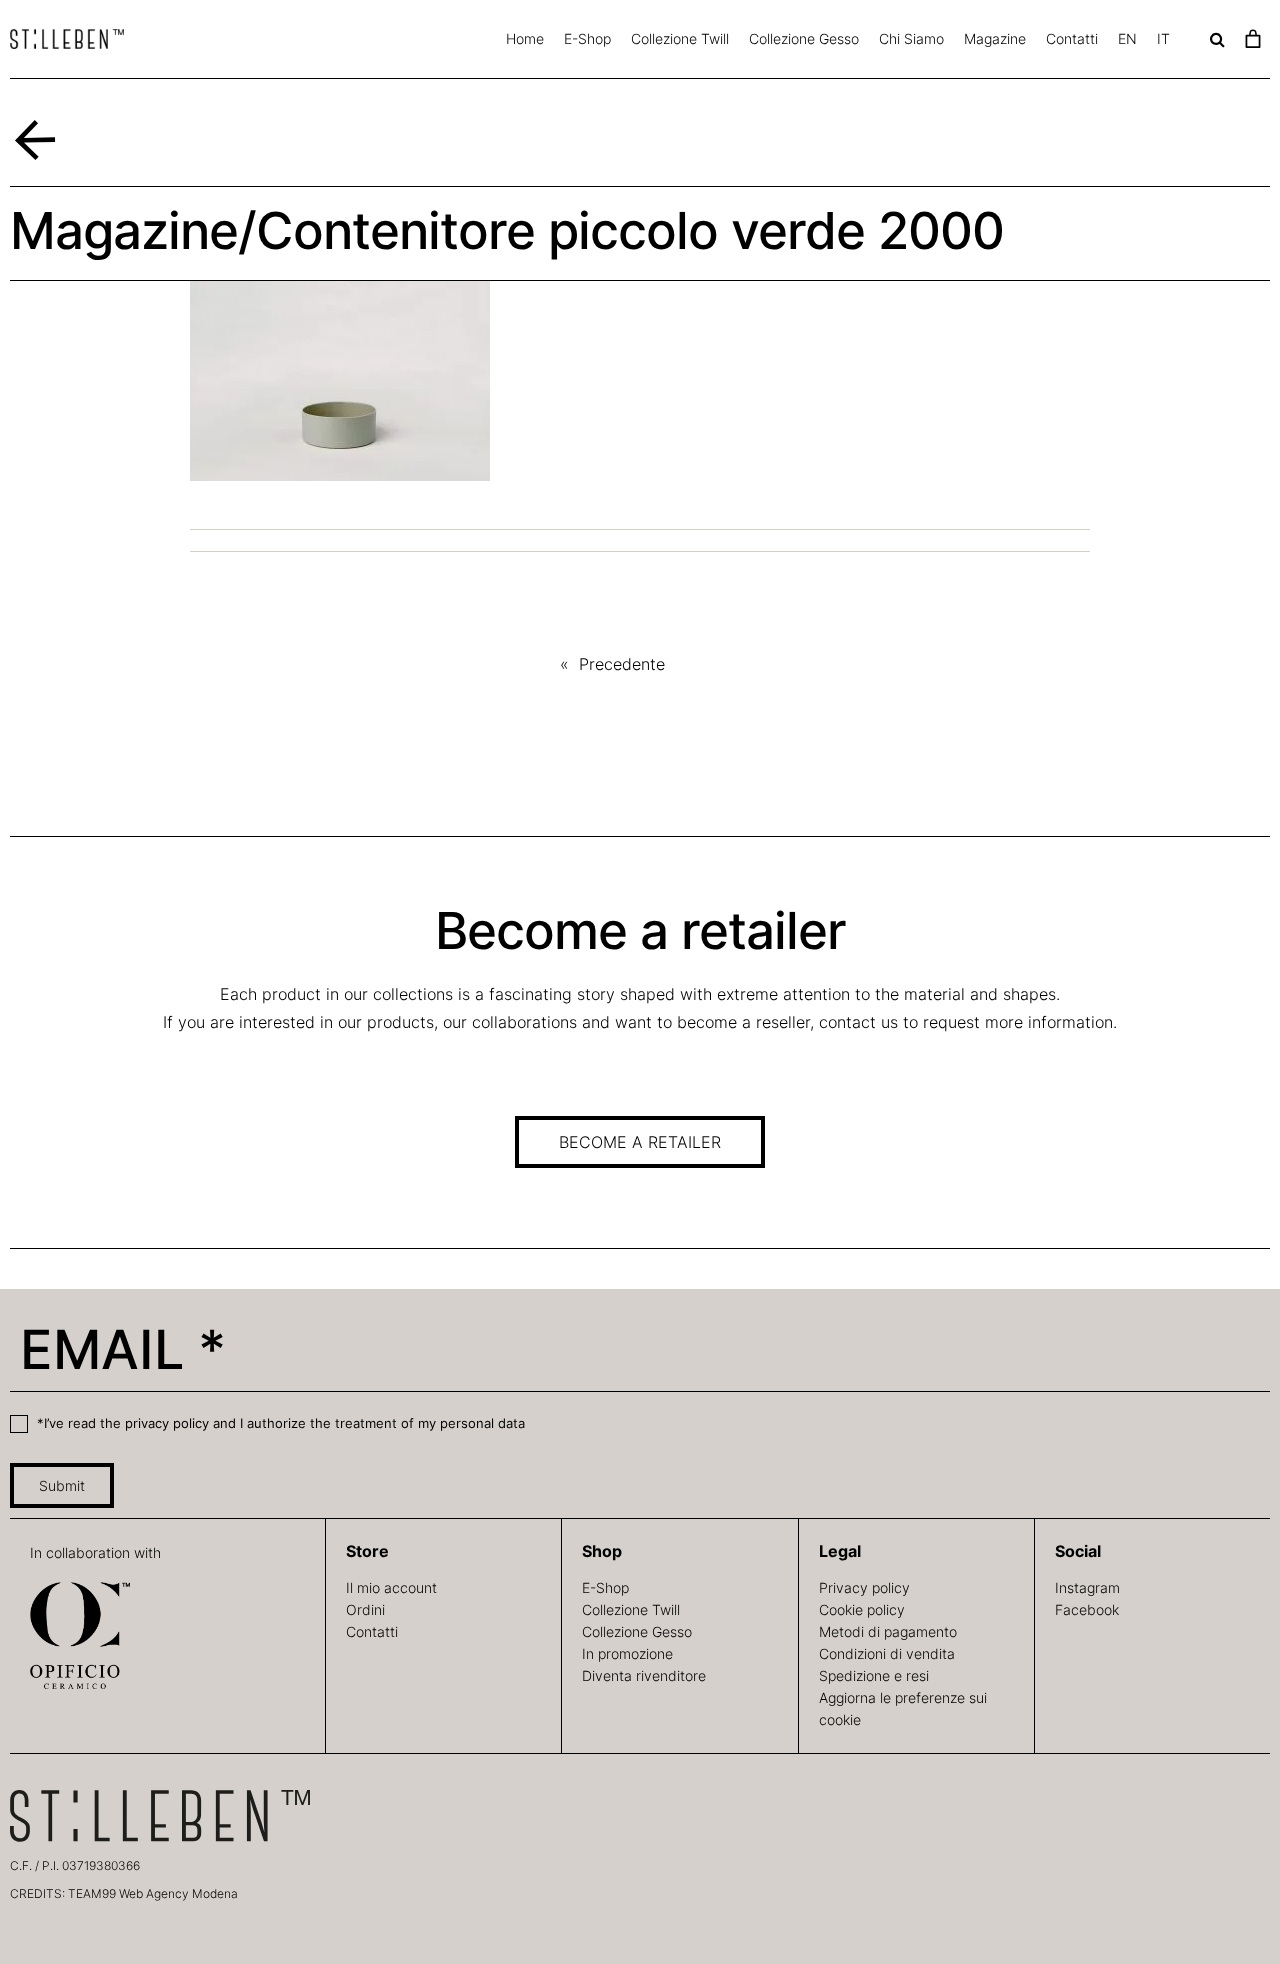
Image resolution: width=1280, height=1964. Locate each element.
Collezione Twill (680, 38)
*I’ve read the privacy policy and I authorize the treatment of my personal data (279, 1423)
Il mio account (391, 1587)
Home (525, 38)
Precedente (622, 664)
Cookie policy (862, 1609)
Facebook (1087, 1609)
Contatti (1072, 38)
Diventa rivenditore (644, 1675)
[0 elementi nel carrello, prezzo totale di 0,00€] (1252, 39)
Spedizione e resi (874, 1675)
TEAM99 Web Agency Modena (153, 1893)
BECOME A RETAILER (640, 1142)
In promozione (627, 1653)
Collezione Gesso (804, 38)
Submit (62, 1485)
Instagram (1087, 1587)
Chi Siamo (911, 38)
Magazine (995, 38)
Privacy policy (864, 1587)
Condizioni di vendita (887, 1653)
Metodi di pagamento (888, 1631)
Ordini (365, 1609)
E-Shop (587, 38)
